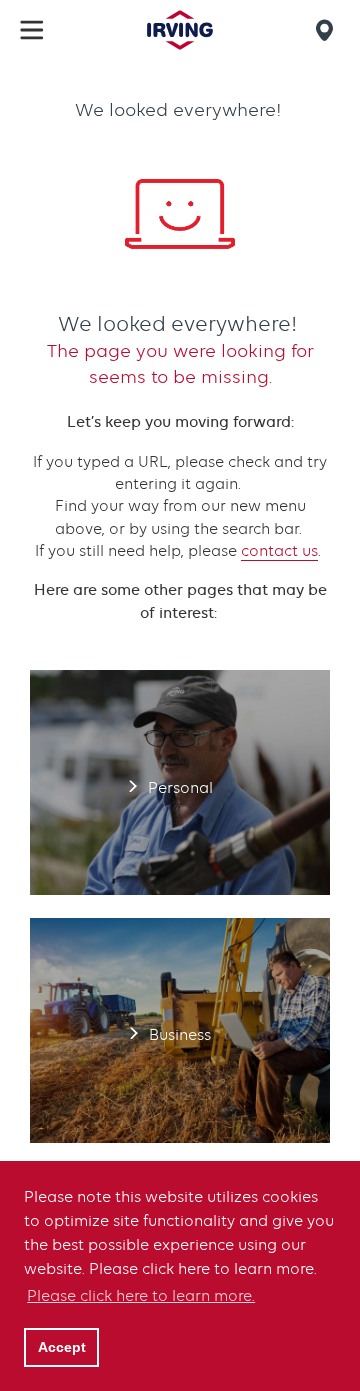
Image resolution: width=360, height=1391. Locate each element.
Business (180, 1030)
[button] (32, 30)
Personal (180, 782)
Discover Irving (180, 1277)
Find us (328, 30)
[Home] (180, 30)
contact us (279, 551)
